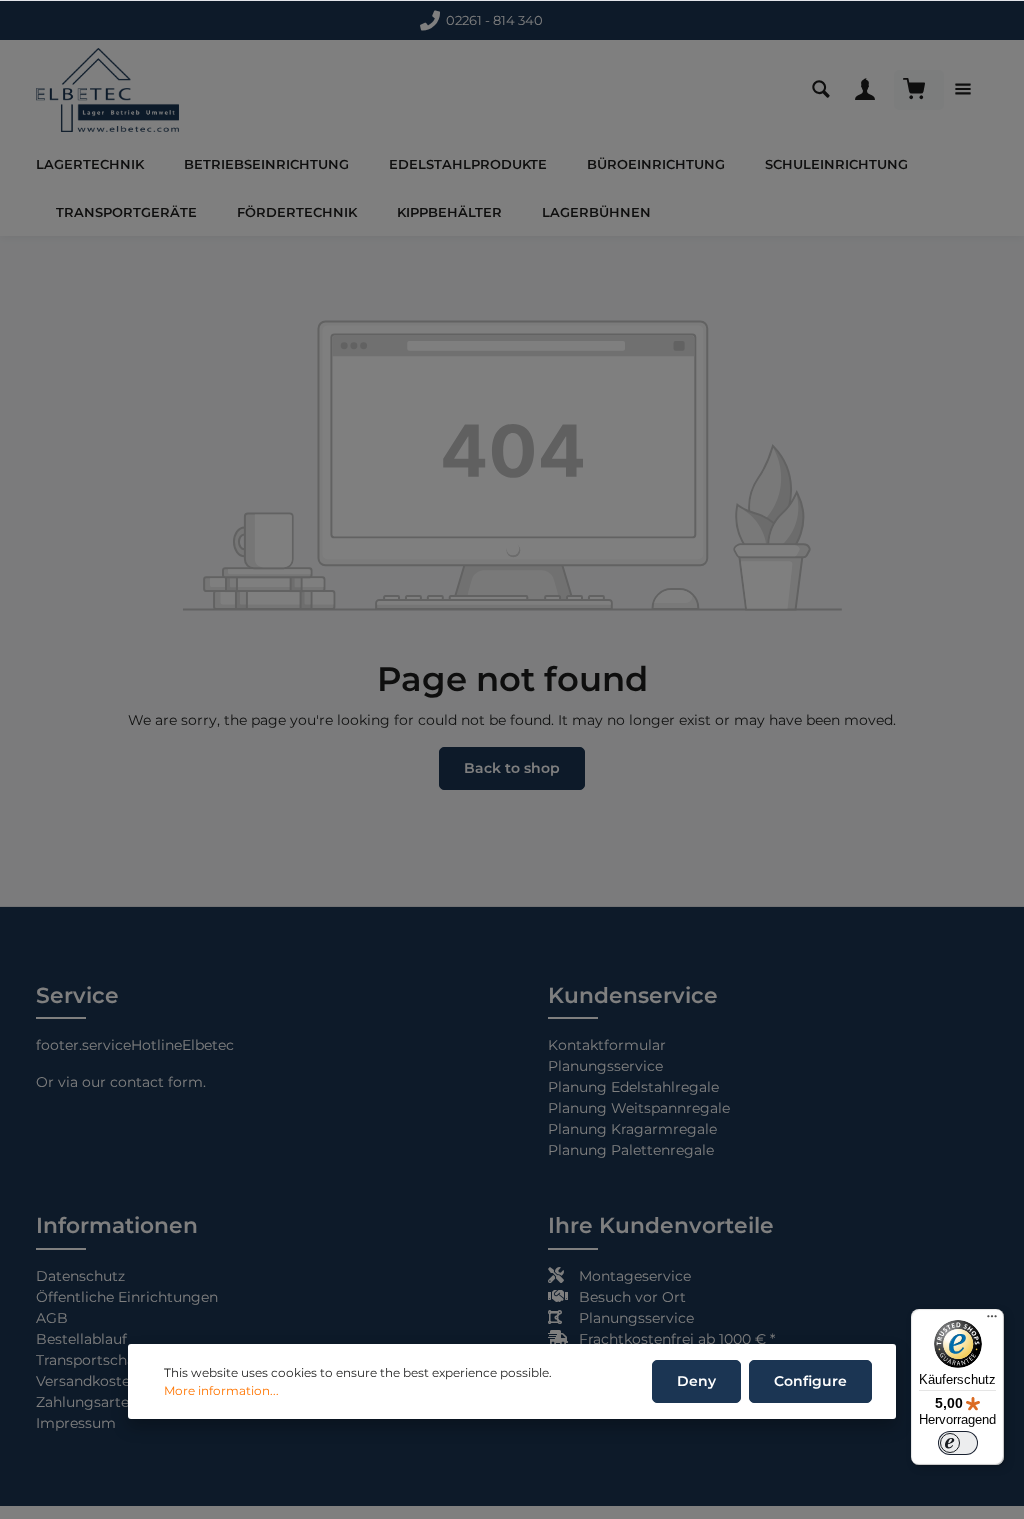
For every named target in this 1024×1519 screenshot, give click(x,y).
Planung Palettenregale (631, 1150)
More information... (221, 1390)
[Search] (826, 90)
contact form (156, 1082)
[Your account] (870, 90)
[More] (968, 90)
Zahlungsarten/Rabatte (117, 1402)
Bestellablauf (81, 1339)
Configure (810, 1381)
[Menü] (992, 1321)
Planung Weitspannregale (639, 1108)
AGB (52, 1318)
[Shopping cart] (919, 90)
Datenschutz (80, 1276)
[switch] (958, 1443)
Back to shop (512, 768)
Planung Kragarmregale (632, 1129)
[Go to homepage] (107, 90)
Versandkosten (87, 1381)
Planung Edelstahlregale (633, 1087)
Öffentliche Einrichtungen (127, 1297)
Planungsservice (605, 1066)
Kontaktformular (491, 20)
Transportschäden (98, 1360)
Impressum (76, 1423)
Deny (696, 1381)
